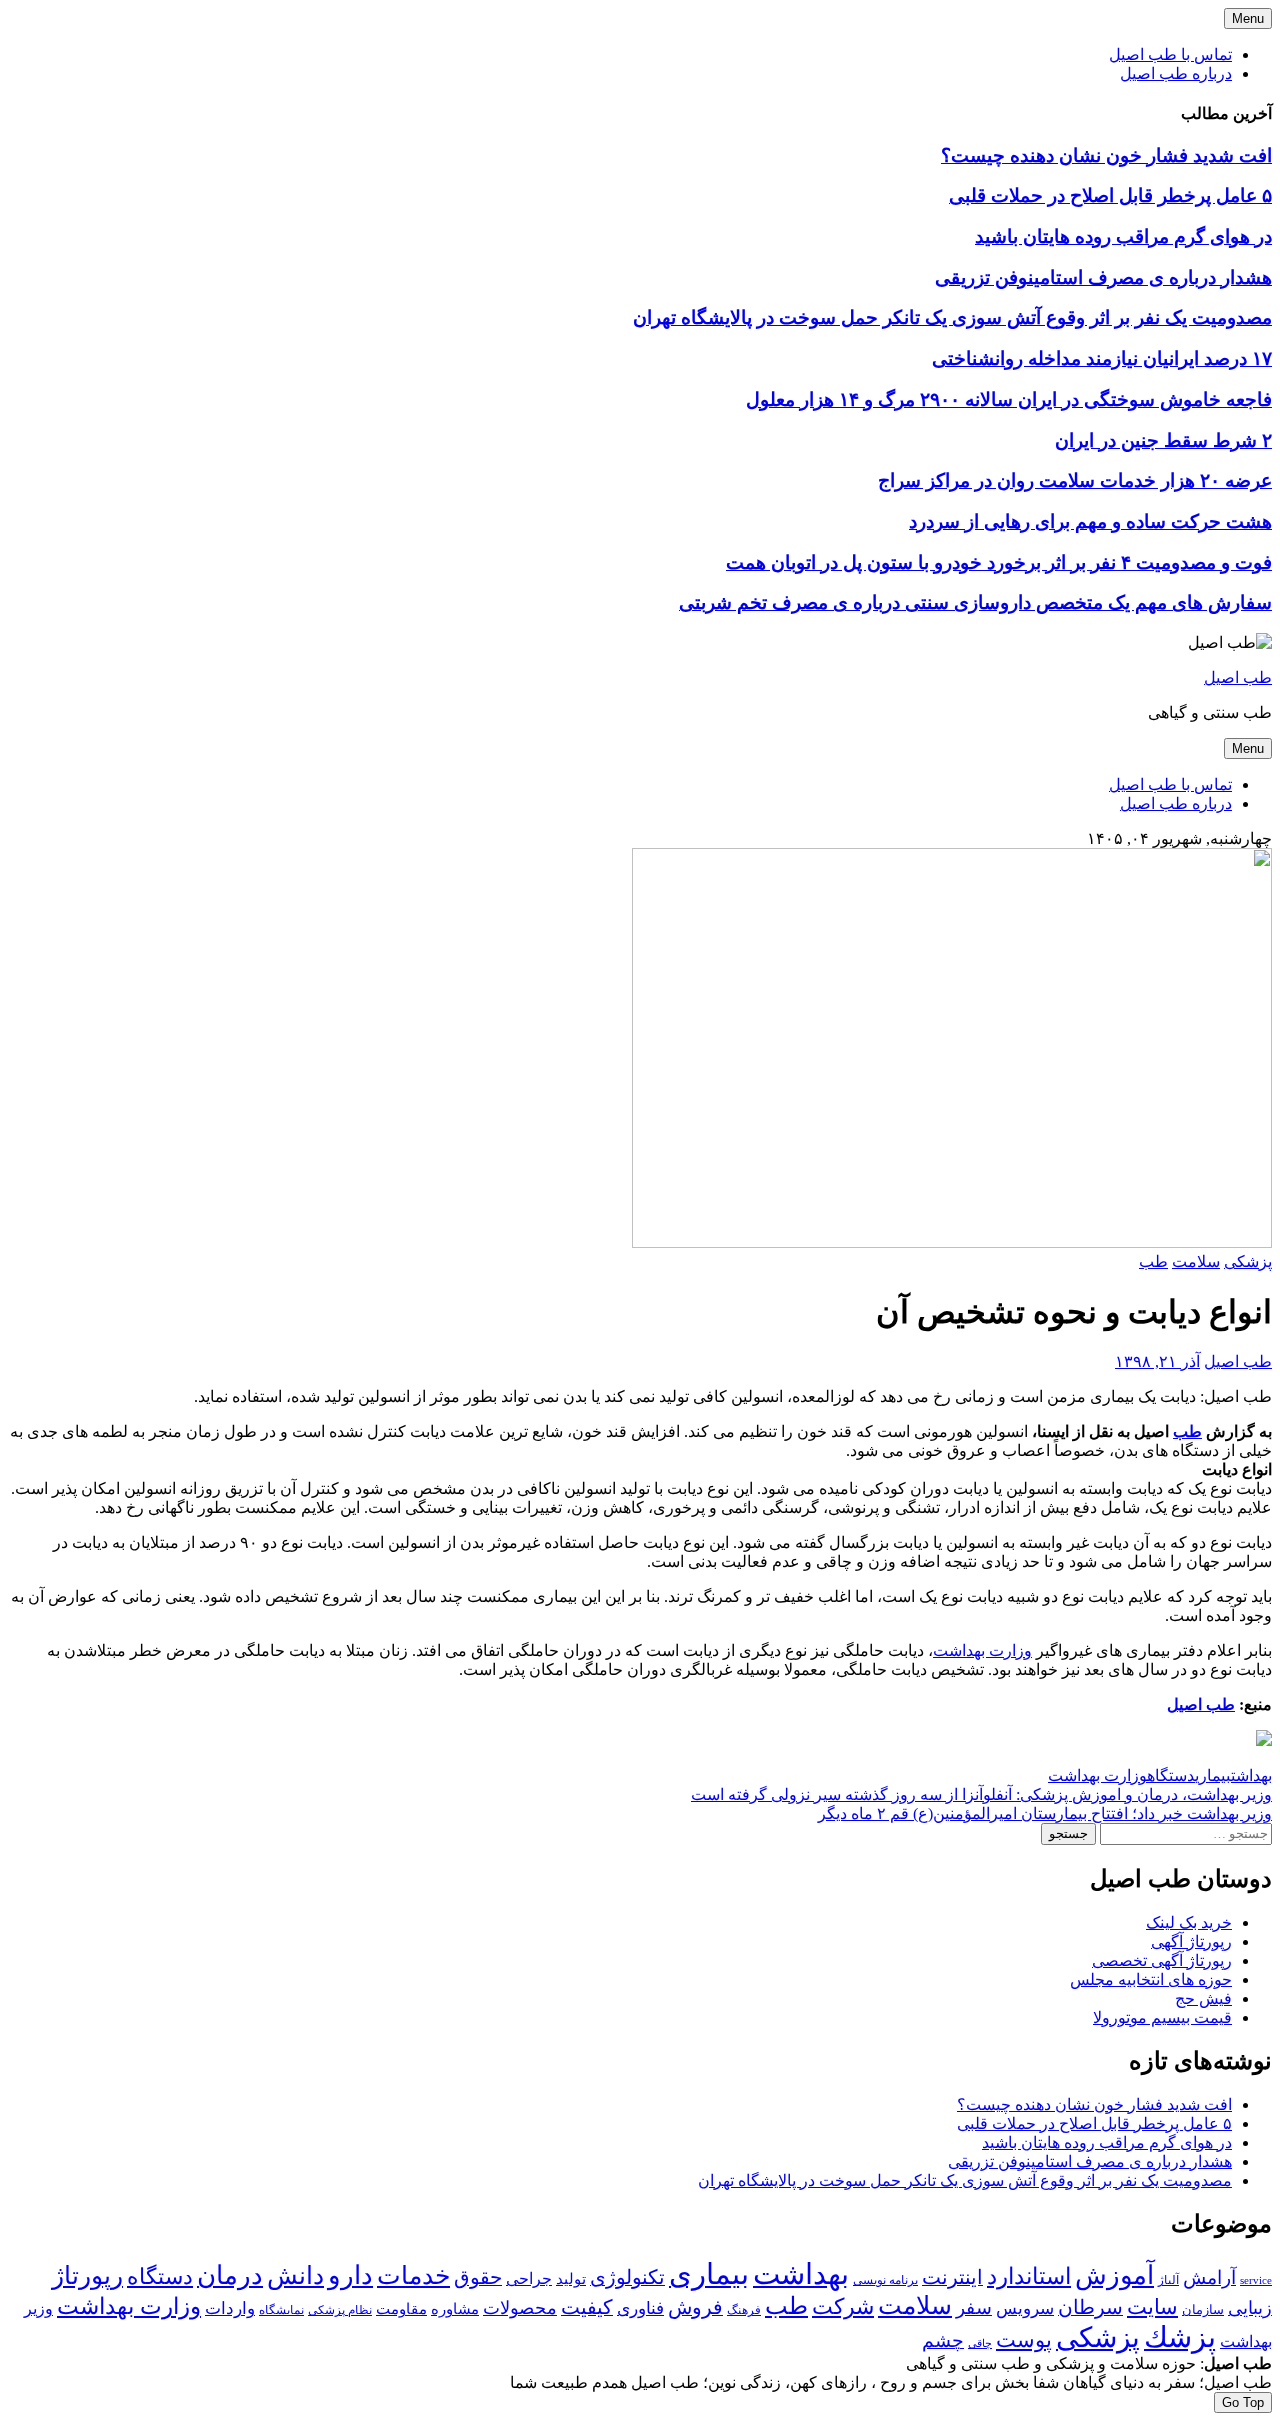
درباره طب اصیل (1176, 73)
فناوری (640, 2308)
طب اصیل (1238, 677)
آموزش (1114, 2275)
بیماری (1213, 1775)
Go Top (1243, 2402)
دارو (350, 2275)
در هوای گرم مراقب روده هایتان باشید (1123, 236)
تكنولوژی (627, 2277)
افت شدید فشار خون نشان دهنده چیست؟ (1106, 155)
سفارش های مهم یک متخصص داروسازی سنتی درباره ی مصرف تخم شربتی (975, 602)
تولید (571, 2279)
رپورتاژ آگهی (1191, 1941)
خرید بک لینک (1189, 1922)
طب (1153, 1261)
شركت (843, 2306)
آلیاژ (1168, 2280)
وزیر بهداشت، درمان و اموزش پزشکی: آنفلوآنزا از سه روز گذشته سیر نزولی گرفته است (981, 1794)
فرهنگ (744, 2310)
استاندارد (1029, 2276)
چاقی (980, 2343)
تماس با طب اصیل (1170, 54)
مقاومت (401, 2309)
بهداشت (1251, 1775)
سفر (974, 2307)
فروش (695, 2307)
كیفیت (587, 2307)
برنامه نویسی (885, 2280)
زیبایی (1250, 2308)
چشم (943, 2341)
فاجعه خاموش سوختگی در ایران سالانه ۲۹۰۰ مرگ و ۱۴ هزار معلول (1009, 399)
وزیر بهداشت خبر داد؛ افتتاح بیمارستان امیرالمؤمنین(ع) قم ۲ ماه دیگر (1045, 1813)
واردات (230, 2308)
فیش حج (1203, 1998)
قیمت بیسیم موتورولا (1162, 2017)
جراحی (529, 2278)
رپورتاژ (87, 2275)
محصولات (520, 2308)
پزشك (1180, 2337)
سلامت (1196, 1261)
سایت (1152, 2307)
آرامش (1209, 2277)
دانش (295, 2275)
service (1256, 2280)
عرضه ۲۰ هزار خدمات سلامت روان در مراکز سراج (1075, 480)
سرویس (1025, 2308)
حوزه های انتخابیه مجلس (1151, 1979)
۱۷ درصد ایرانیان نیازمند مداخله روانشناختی (1102, 358)
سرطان (1090, 2307)
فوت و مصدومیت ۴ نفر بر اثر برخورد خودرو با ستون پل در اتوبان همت (999, 562)
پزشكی (1098, 2337)
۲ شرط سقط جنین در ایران (1163, 440)
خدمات (413, 2275)
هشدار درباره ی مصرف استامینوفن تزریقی (1103, 277)
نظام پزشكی (340, 2310)
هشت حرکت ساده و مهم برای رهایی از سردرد (1090, 521)
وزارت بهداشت (982, 1650)
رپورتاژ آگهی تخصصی (1162, 1960)
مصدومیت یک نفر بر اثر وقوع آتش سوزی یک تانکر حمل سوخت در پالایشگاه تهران (952, 317)
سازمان (1203, 2309)
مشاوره (455, 2309)
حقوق (478, 2277)
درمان (230, 2275)
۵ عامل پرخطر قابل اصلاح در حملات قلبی (1110, 195)
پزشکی (1248, 1261)
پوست (1024, 2340)
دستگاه (1171, 1775)
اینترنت (952, 2277)
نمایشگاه (281, 2310)
